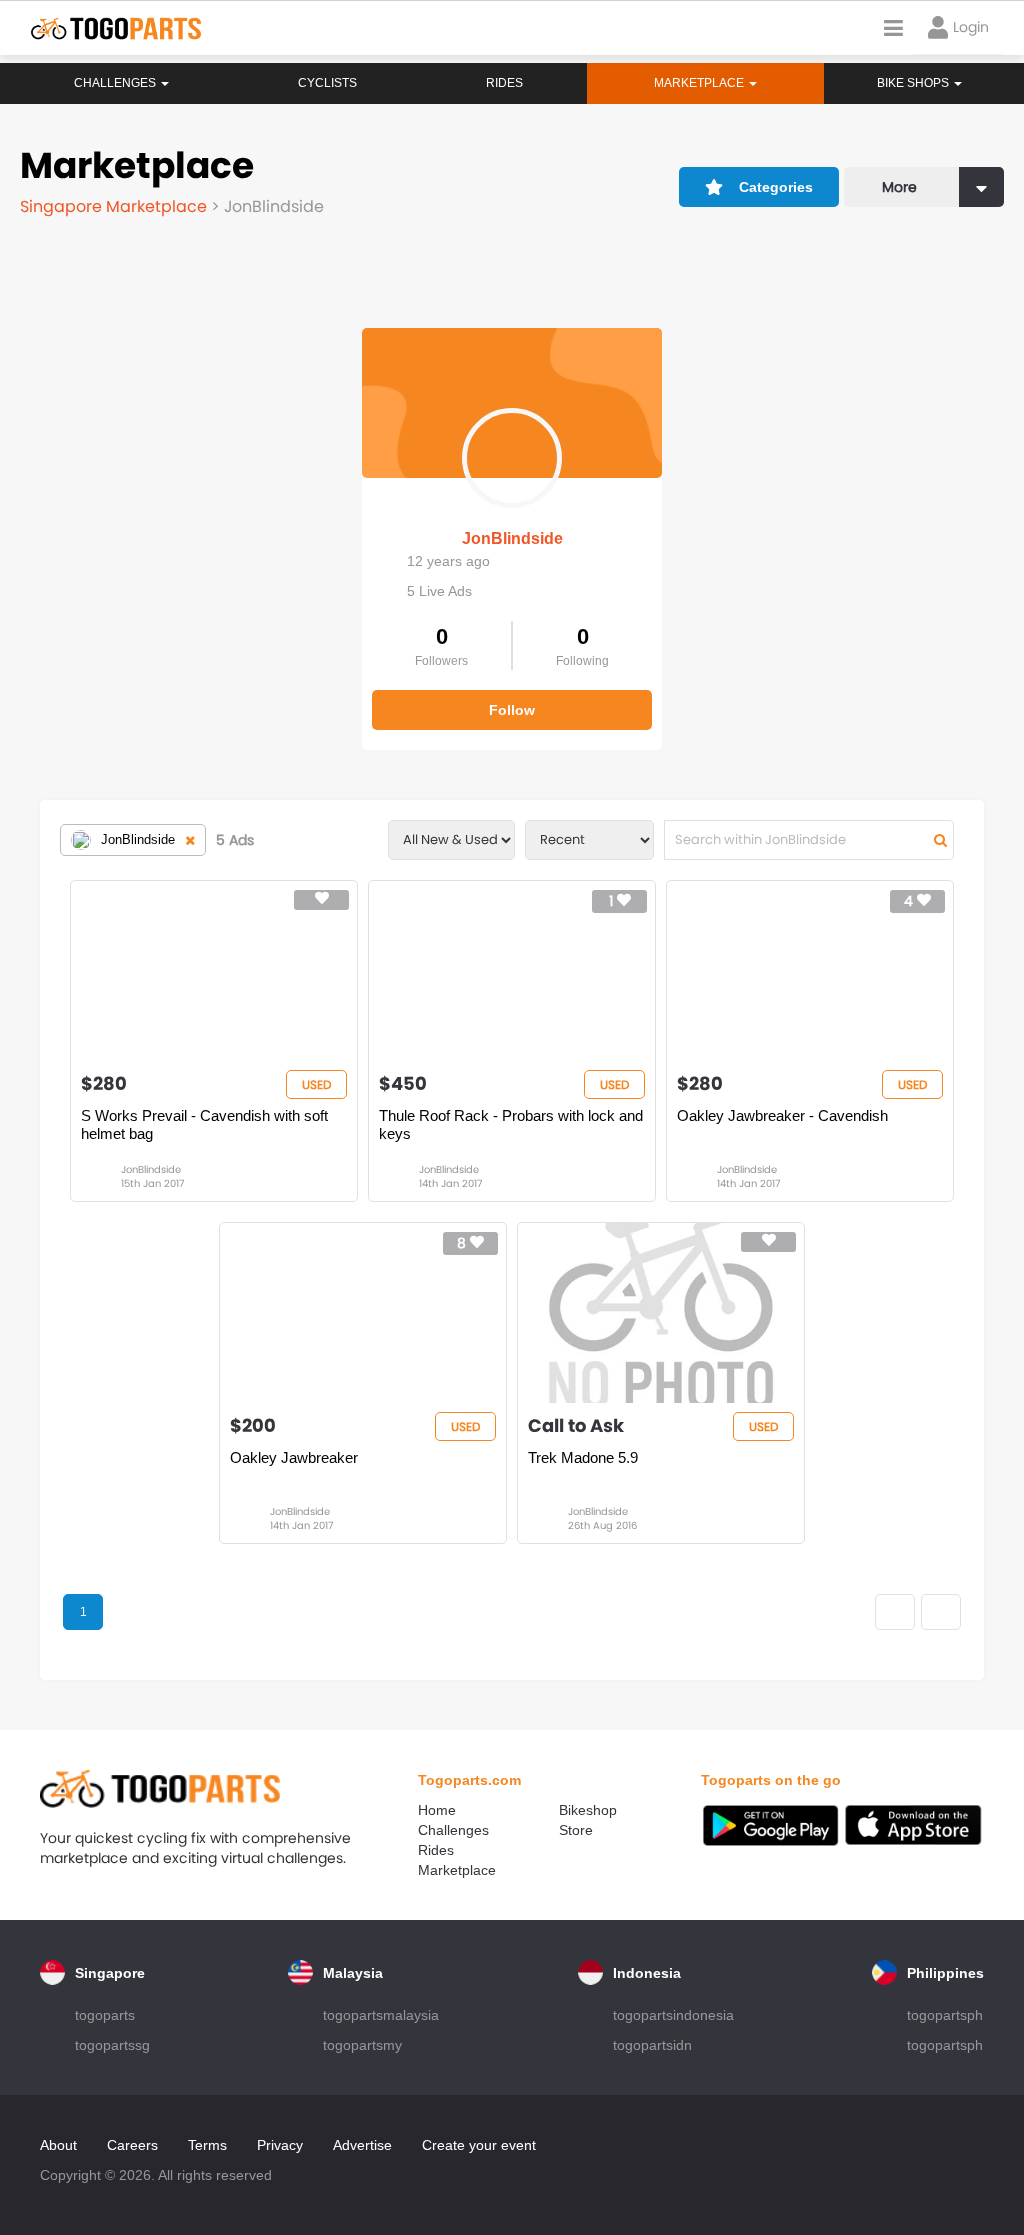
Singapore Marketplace (115, 206)
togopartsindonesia (673, 2015)
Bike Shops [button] (914, 83)
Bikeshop (588, 1810)
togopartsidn (652, 2045)
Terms (207, 2145)
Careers (132, 2145)
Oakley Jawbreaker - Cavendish (782, 1115)
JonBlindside (512, 538)
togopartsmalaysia (381, 2015)
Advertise (362, 2145)
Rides (504, 83)
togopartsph (945, 2015)
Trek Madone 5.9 (583, 1457)
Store (576, 1830)
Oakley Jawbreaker (294, 1457)
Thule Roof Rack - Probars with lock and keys (511, 1124)
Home (437, 1810)
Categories (776, 187)
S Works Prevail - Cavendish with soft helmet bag (204, 1124)
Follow (512, 710)
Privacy (280, 2145)
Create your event (479, 2145)
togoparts (105, 2015)
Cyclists (327, 83)
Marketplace (457, 1870)
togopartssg (112, 2045)
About (58, 2145)
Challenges (116, 83)
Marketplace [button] (700, 83)
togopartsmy (362, 2045)
